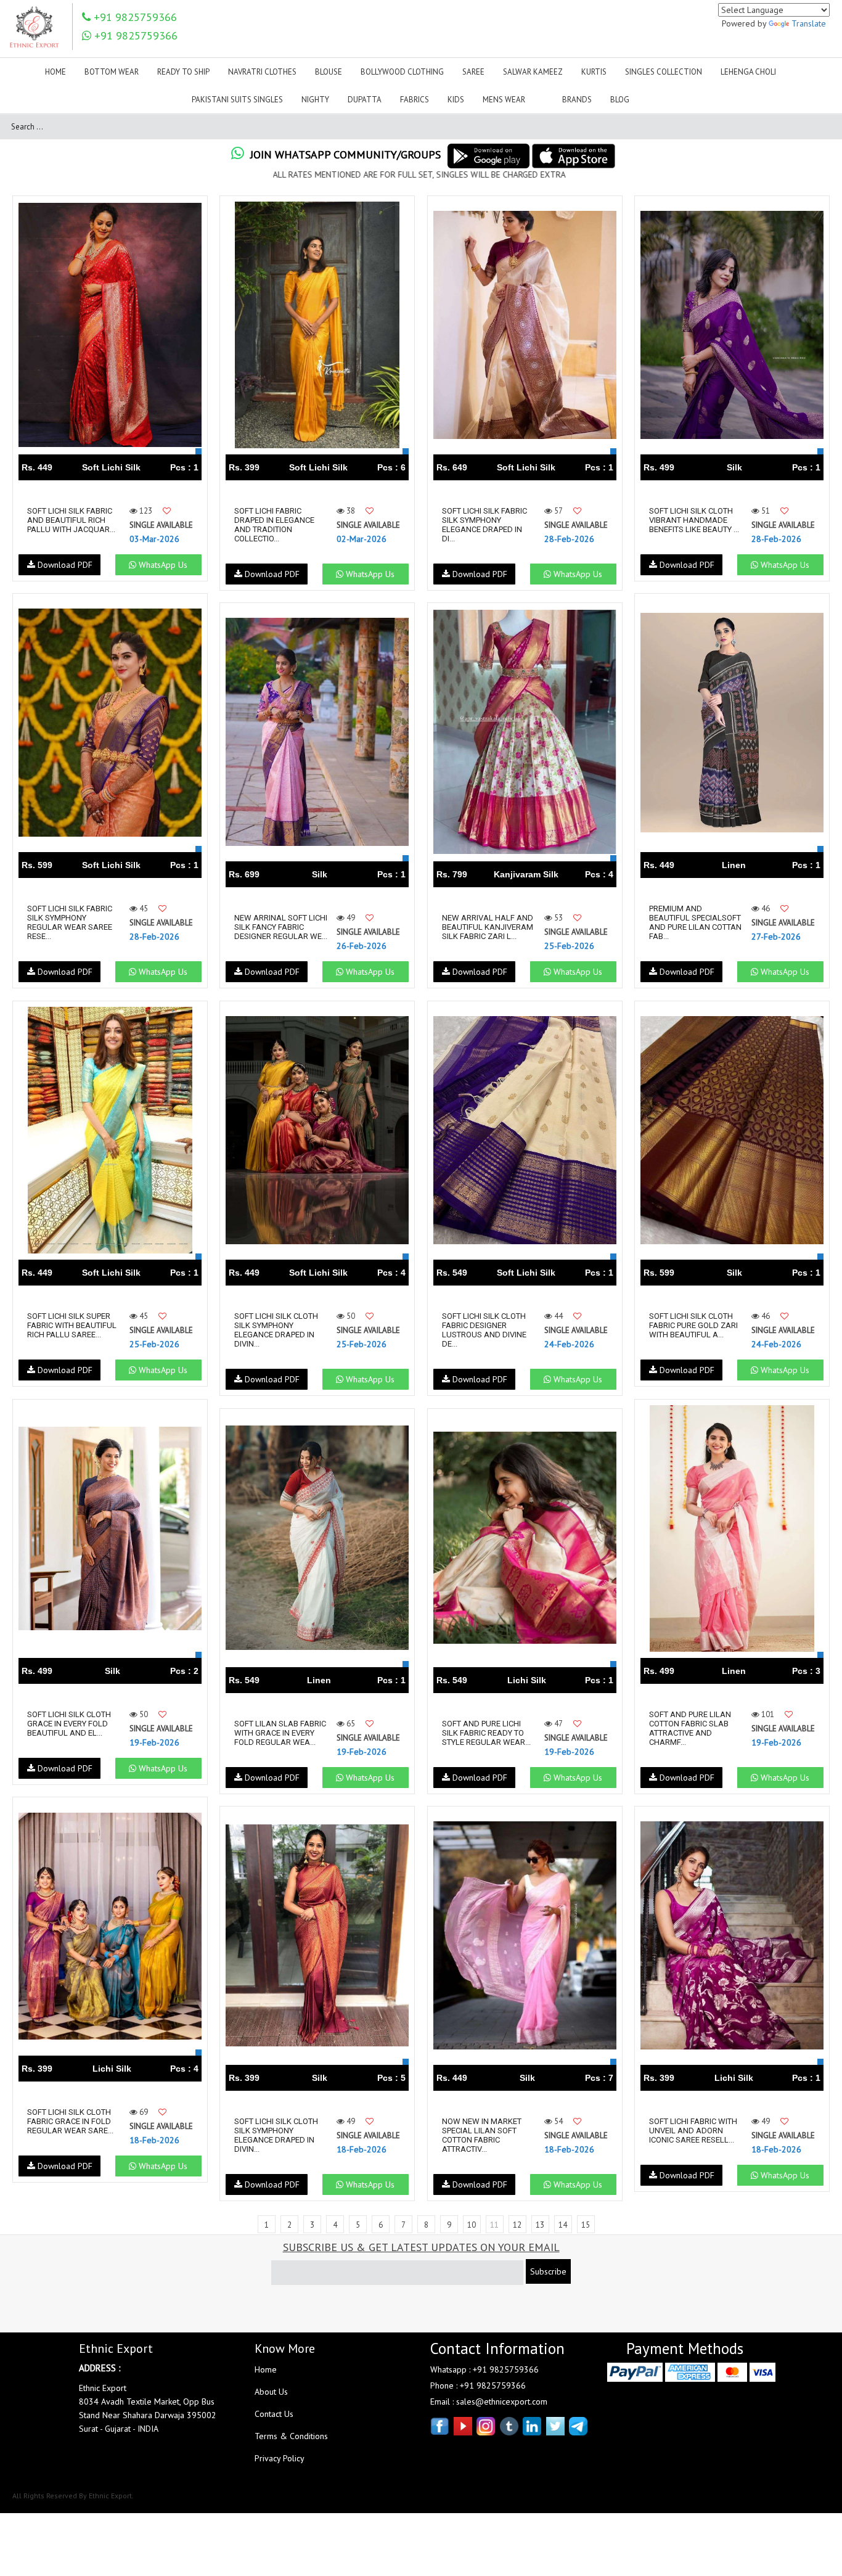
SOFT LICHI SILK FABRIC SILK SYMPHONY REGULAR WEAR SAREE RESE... (70, 922)
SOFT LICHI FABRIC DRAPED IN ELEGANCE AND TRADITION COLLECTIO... (274, 525)
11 (494, 2225)
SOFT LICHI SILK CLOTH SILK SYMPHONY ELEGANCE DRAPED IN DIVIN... (276, 1330)
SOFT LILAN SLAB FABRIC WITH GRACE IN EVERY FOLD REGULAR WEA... (280, 1733)
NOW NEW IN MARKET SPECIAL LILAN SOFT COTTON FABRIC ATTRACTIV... (482, 2135)
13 (540, 2225)
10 (472, 2225)
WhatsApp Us (162, 565)
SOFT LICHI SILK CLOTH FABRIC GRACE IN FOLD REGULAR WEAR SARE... (70, 2121)
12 (517, 2225)
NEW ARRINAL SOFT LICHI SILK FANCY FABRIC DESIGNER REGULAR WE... (281, 927)
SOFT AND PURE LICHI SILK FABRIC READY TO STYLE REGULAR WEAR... (486, 1733)
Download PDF (64, 565)
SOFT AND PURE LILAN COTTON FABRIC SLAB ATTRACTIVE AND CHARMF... (690, 1728)
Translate (809, 23)
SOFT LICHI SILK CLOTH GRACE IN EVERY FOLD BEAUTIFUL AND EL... (69, 1724)
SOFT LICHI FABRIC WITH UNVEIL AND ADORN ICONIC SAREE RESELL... (693, 2131)
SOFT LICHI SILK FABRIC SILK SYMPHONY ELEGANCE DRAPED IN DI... (484, 525)
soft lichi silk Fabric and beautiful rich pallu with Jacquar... (71, 520)
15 (586, 2225)
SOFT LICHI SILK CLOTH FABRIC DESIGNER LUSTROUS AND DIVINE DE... (484, 1330)
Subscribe (548, 2271)
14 (563, 2225)
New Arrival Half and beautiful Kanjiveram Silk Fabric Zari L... (488, 927)
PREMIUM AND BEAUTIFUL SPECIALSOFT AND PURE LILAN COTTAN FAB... (695, 922)
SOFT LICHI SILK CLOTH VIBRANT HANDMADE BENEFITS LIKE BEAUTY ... (694, 520)
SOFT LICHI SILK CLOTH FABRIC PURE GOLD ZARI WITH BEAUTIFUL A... (693, 1325)
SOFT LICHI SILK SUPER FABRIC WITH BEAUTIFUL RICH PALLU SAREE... (72, 1325)
